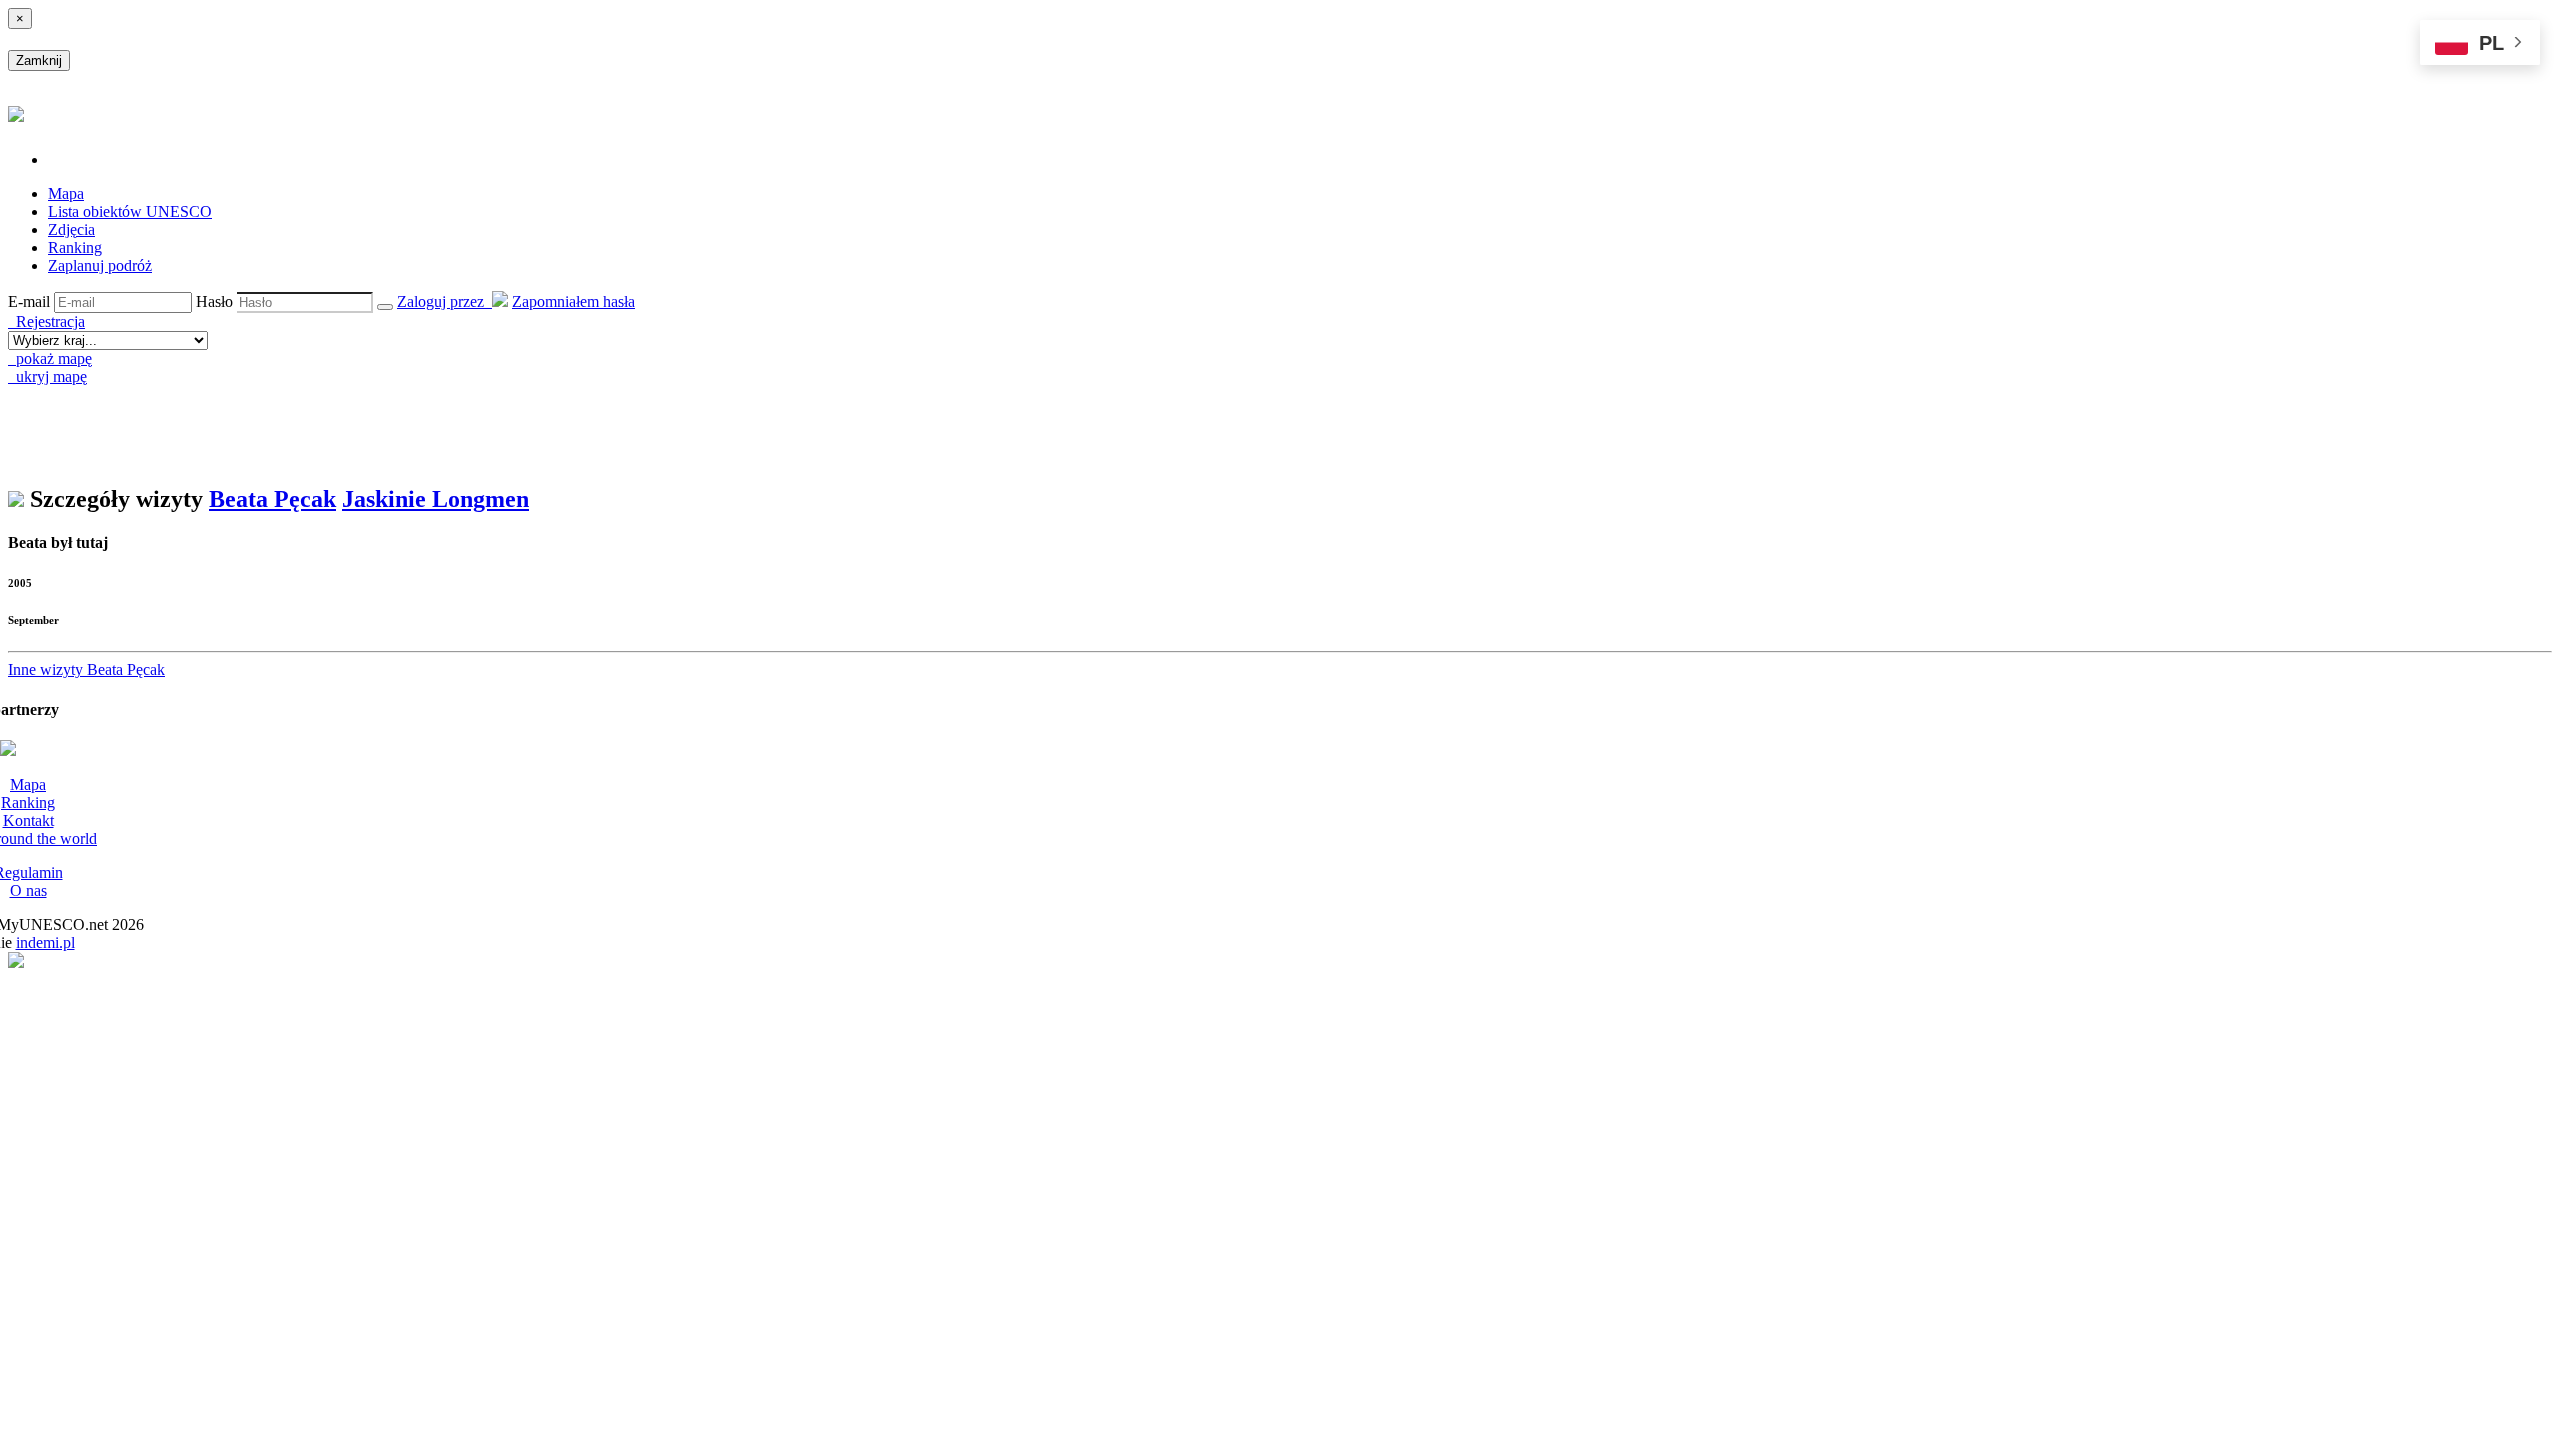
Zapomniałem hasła (573, 301)
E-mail (29, 301)
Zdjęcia (71, 229)
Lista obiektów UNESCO (130, 211)
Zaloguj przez (444, 301)
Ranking (75, 247)
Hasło (214, 301)
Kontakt (28, 820)
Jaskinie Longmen (435, 499)
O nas (28, 890)
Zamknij (39, 60)
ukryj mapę (47, 376)
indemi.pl (45, 942)
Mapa (66, 193)
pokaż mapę (50, 358)
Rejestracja (46, 321)
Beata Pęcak (272, 499)
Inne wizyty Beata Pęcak (86, 669)
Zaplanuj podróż (100, 265)
